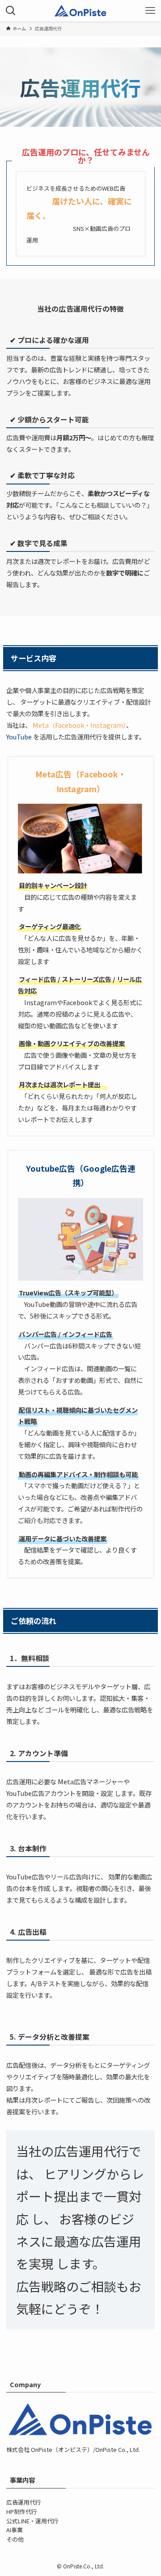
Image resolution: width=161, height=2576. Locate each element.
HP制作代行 (22, 2511)
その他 (15, 2539)
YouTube (20, 737)
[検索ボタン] (11, 11)
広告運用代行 (24, 2502)
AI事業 (15, 2530)
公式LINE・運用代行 (32, 2521)
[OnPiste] (80, 11)
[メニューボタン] (150, 11)
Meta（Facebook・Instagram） (79, 725)
